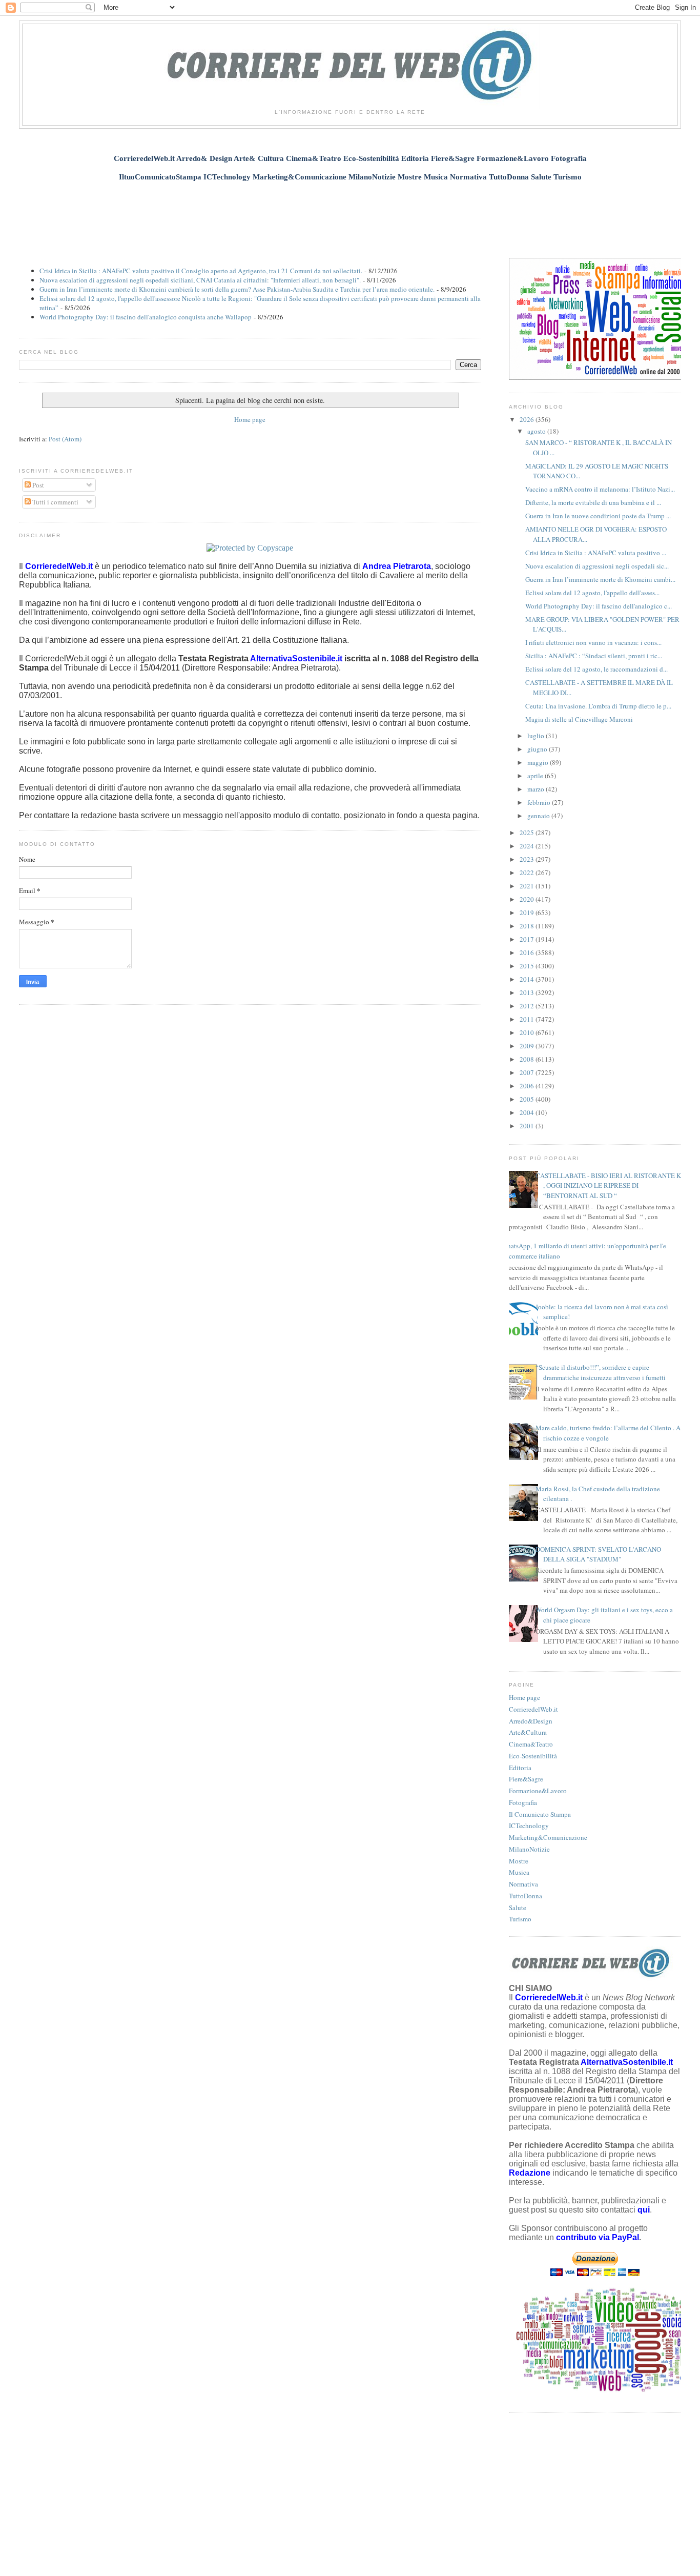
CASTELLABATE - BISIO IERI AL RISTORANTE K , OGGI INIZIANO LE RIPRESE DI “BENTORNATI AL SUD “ (608, 1185)
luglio (537, 736)
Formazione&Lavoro (538, 1791)
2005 (528, 1099)
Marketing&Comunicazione (548, 1837)
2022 (528, 873)
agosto (537, 431)
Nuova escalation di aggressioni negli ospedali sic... (597, 566)
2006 (528, 1086)
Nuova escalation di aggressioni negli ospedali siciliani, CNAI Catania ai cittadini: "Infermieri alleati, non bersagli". (200, 280)
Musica (519, 1872)
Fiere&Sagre (526, 1779)
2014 (528, 979)
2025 (528, 833)
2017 (528, 939)
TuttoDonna (526, 1896)
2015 (528, 966)
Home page (250, 419)
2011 (528, 1019)
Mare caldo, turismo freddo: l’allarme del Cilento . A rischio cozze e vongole (608, 1433)
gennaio (539, 816)
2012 (528, 1006)
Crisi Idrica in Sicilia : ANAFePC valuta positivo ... (596, 553)
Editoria (520, 1768)
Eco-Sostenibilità (533, 1756)
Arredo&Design (531, 1721)
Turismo (520, 1919)
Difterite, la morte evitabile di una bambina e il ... (593, 502)
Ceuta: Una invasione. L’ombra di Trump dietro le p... (598, 706)
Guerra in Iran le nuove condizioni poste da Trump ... (598, 516)
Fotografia (523, 1802)
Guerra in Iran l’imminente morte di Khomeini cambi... (600, 579)
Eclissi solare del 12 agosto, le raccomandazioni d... (596, 669)
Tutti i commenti (55, 502)
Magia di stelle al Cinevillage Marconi (579, 719)
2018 (528, 926)
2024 (528, 846)
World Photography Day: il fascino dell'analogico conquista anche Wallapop (146, 317)
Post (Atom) (65, 439)
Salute (518, 1908)
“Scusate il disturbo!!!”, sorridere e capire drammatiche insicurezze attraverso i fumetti (601, 1372)
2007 (528, 1072)
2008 (528, 1059)
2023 (528, 859)
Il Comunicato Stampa (540, 1814)
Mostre (519, 1861)
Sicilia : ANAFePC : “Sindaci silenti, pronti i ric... (594, 656)
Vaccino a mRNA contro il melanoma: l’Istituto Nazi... (600, 489)
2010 (528, 1032)
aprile (536, 776)
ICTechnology (529, 1825)
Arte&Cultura (528, 1732)
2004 (528, 1112)
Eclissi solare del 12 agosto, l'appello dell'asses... (592, 593)
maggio (539, 762)
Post (37, 485)
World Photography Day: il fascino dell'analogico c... (599, 606)
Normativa (523, 1884)
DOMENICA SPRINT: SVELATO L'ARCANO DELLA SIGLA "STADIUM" (598, 1554)
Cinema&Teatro (531, 1744)
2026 (528, 419)
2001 (528, 1126)
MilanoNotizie (529, 1849)
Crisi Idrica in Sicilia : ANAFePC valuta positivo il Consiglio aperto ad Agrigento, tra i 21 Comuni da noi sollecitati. (201, 271)
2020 (528, 899)
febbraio (540, 802)
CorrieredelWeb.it (533, 1709)
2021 (528, 886)
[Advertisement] (350, 214)
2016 (528, 952)
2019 (528, 912)
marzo (537, 789)
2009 (528, 1046)
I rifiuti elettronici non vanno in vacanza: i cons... (593, 642)
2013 (528, 992)
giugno (538, 749)
